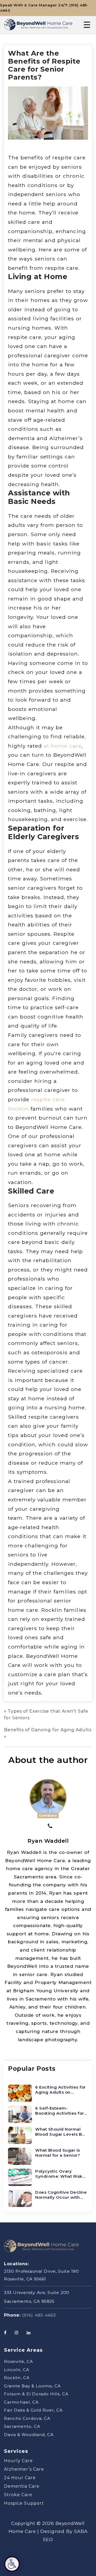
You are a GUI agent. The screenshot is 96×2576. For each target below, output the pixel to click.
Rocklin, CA (17, 2378)
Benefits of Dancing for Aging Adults (48, 1730)
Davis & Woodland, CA (29, 2434)
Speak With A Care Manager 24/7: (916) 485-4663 (44, 8)
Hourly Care (18, 2461)
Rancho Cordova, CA (27, 2418)
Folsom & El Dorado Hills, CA (36, 2394)
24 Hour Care (20, 2478)
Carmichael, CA (21, 2402)
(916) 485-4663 (39, 2315)
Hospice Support (24, 2503)
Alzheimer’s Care (24, 2469)
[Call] (50, 1827)
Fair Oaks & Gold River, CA (33, 2410)
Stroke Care (18, 2495)
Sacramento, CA (22, 2426)
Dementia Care (22, 2486)
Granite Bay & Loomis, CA (32, 2386)
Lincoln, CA (17, 2369)
